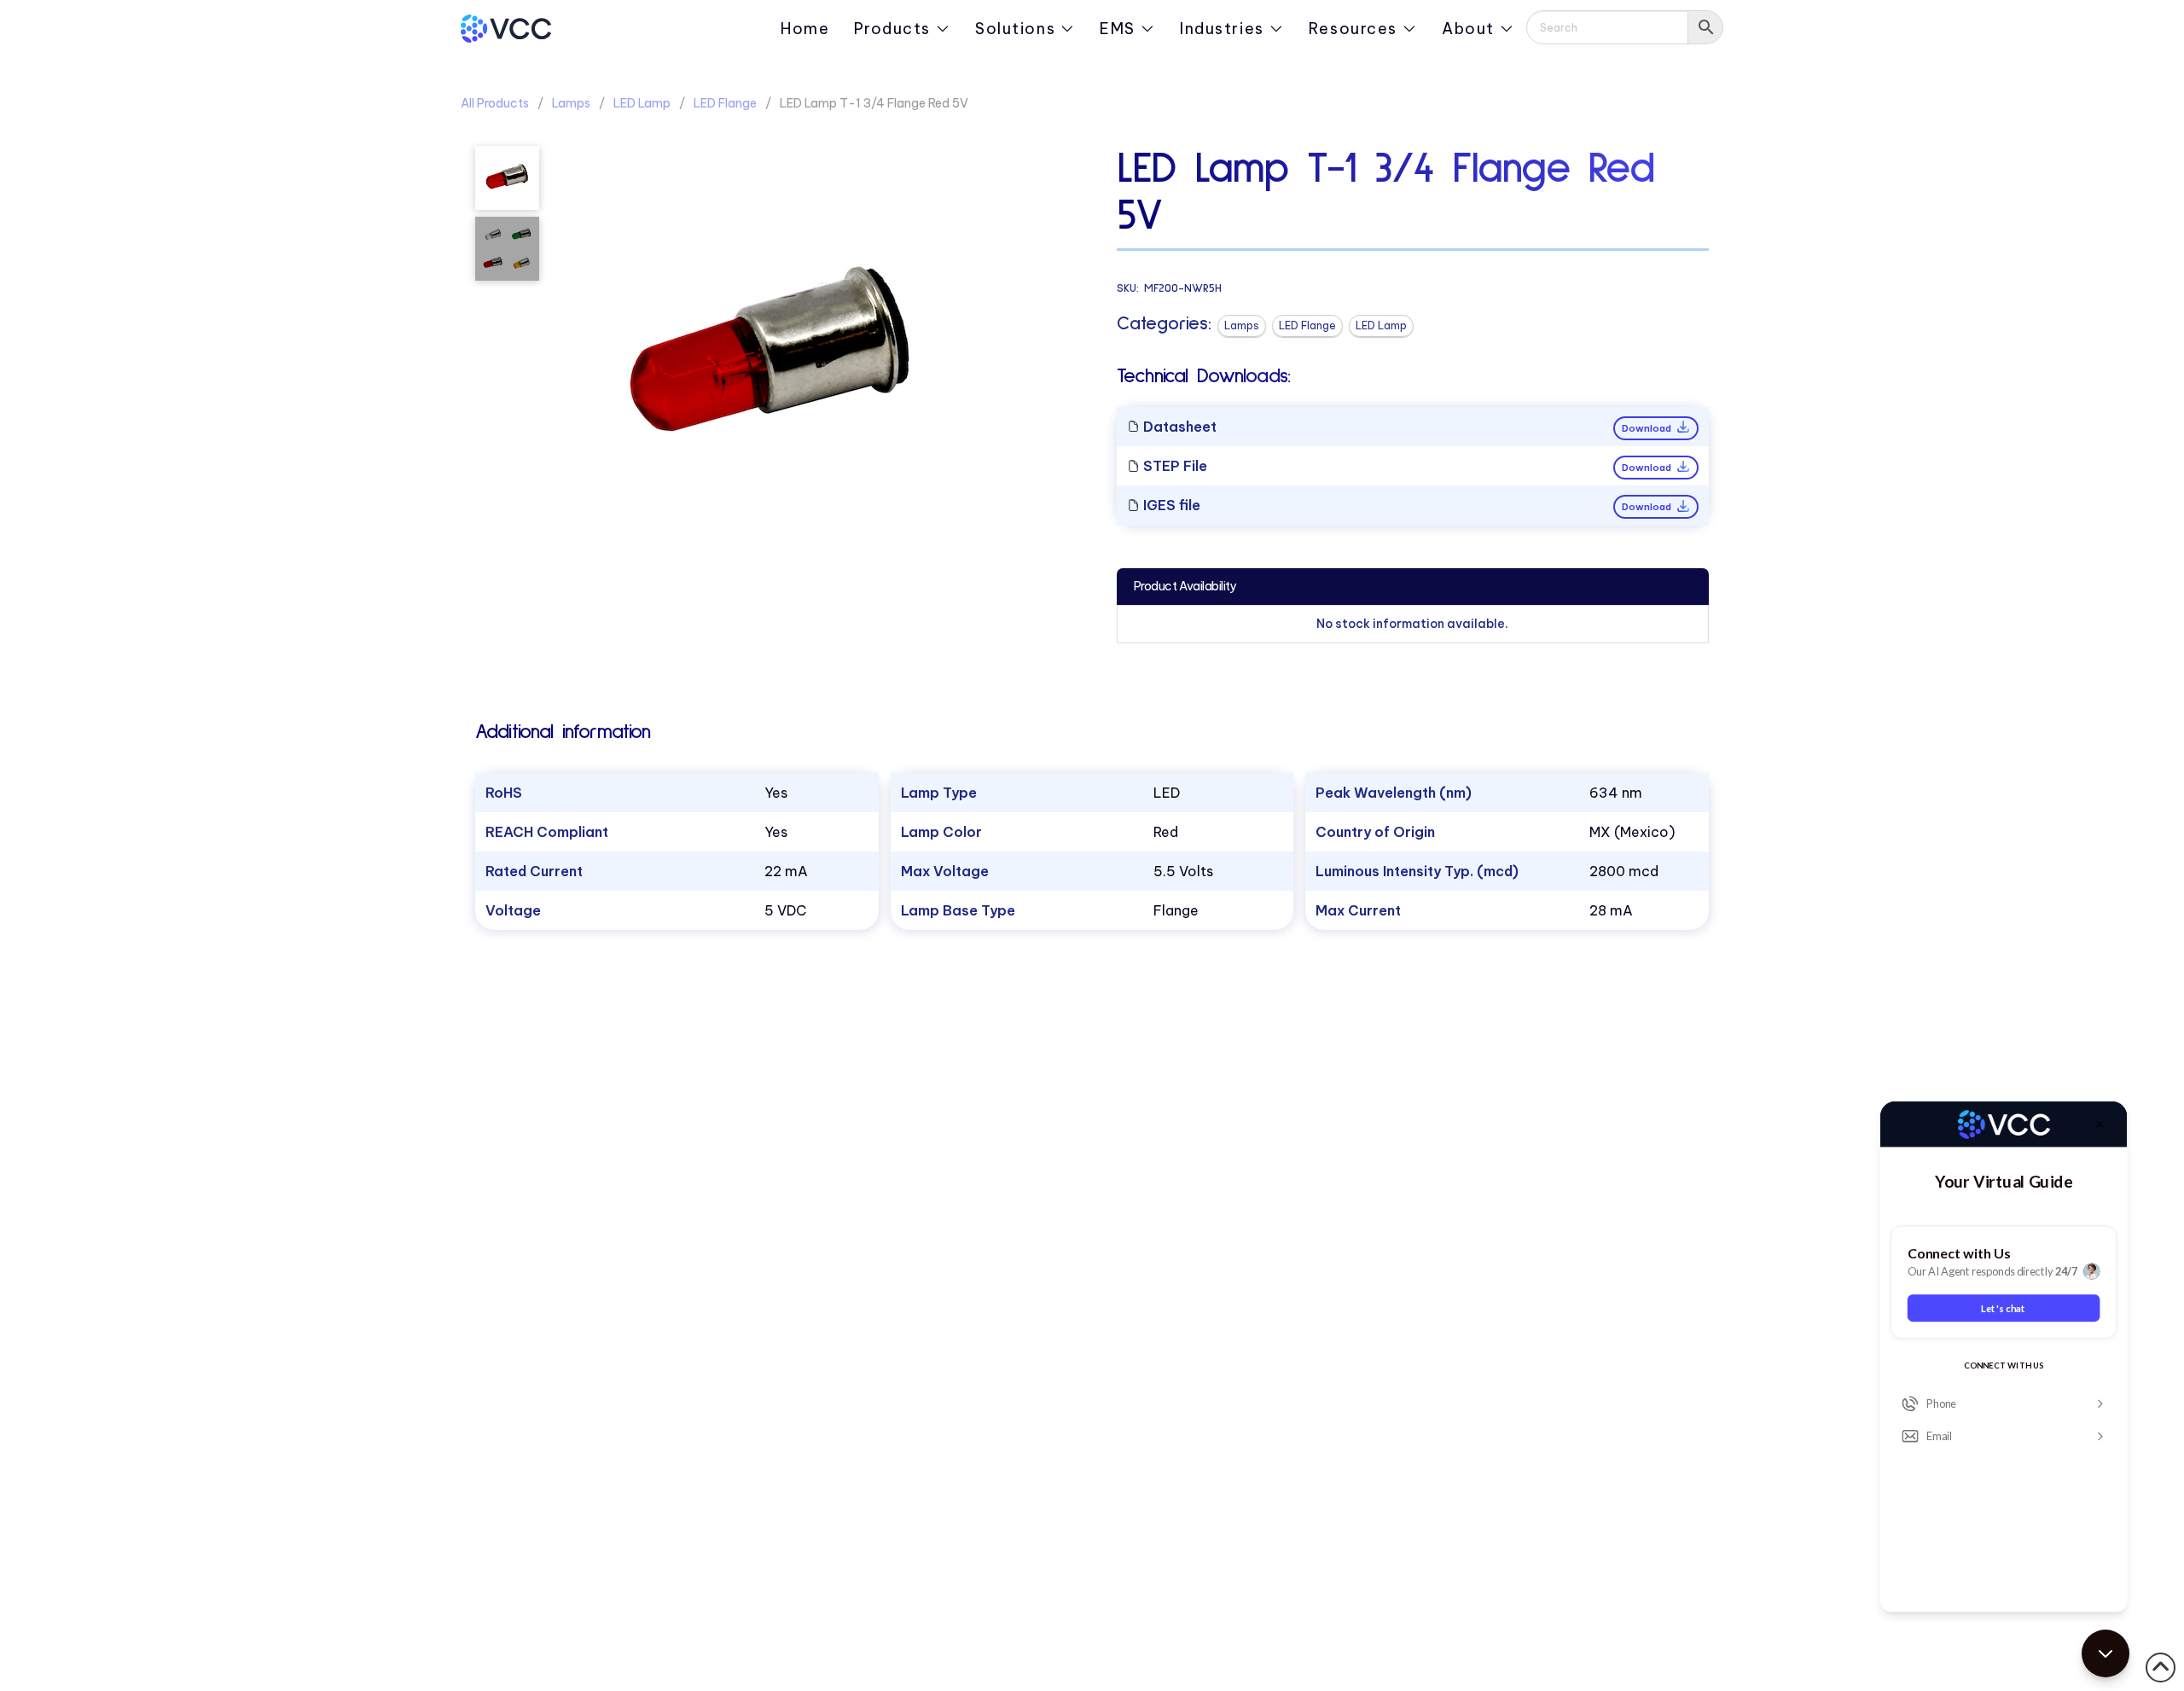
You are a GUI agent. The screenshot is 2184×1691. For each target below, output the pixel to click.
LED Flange (725, 103)
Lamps (571, 103)
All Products (495, 103)
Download (1648, 428)
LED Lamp (642, 103)
